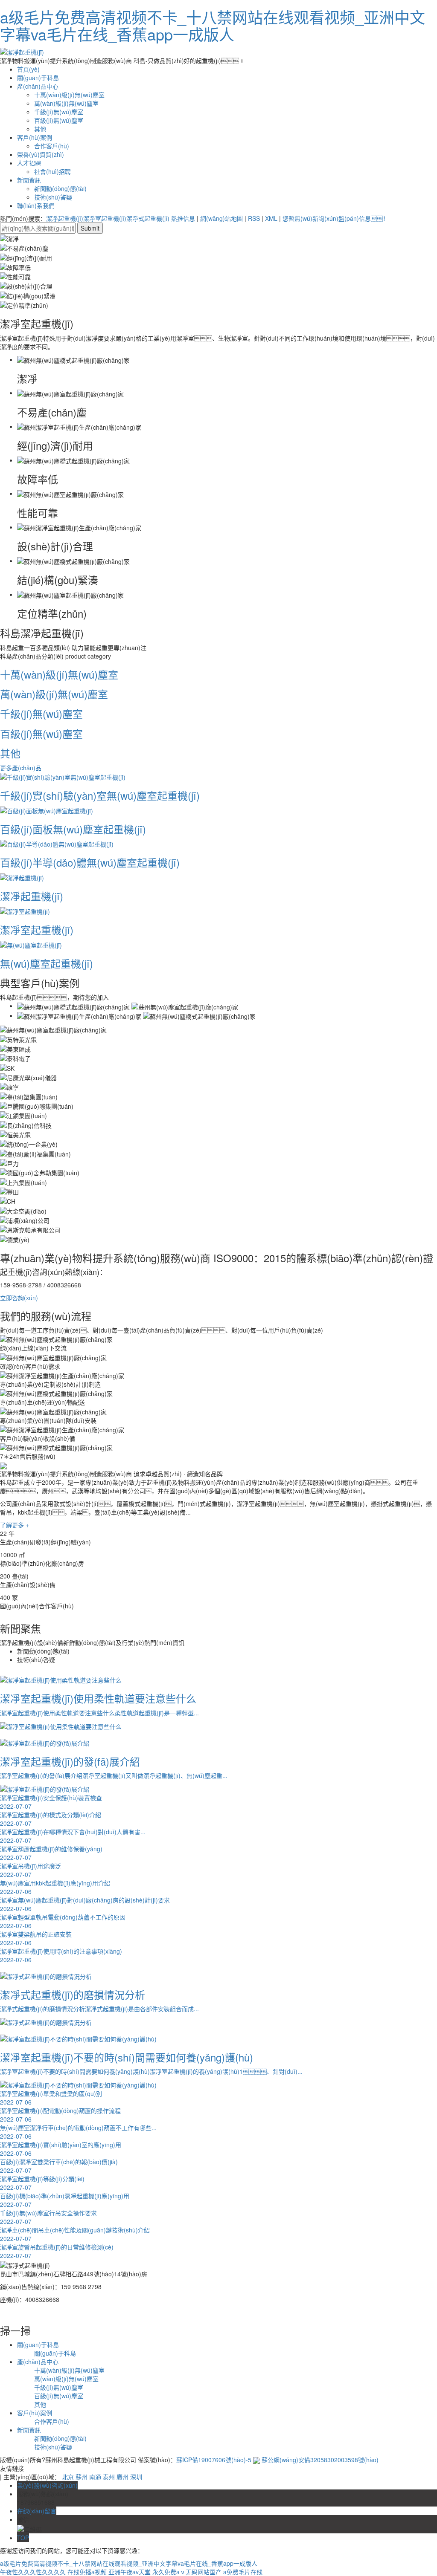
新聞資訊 (29, 180)
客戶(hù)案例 (35, 137)
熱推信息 (183, 218)
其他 (40, 129)
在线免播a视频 (87, 2572)
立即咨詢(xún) (19, 1298)
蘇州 (82, 2477)
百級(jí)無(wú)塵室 (59, 120)
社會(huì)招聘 (52, 171)
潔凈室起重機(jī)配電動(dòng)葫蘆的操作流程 (60, 2115)
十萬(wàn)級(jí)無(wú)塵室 (69, 95)
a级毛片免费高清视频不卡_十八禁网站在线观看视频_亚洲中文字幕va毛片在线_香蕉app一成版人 (213, 25)
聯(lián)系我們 (36, 205)
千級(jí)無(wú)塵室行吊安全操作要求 (48, 2217)
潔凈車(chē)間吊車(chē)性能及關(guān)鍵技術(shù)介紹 (75, 2234)
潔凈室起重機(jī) (105, 218)
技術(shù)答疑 (53, 197)
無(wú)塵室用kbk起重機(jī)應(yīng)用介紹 (55, 1887)
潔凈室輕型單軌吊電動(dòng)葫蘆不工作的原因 (63, 1921)
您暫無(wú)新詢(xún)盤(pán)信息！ (336, 218)
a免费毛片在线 (243, 2572)
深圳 (136, 2477)
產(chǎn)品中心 (38, 86)
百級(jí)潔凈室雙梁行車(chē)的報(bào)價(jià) (59, 2166)
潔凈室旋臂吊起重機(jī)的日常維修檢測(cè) (57, 2251)
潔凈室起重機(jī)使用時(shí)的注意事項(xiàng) (61, 1955)
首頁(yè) (28, 69)
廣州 (122, 2477)
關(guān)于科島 (38, 78)
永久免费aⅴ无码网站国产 (187, 2572)
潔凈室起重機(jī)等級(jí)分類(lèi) (42, 2183)
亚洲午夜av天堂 (130, 2572)
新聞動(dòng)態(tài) (60, 188)
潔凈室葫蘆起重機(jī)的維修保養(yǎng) (51, 1853)
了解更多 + (15, 1525)
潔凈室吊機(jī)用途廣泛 (31, 1870)
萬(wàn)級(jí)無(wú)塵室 (66, 103)
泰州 (109, 2477)
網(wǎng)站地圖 (221, 218)
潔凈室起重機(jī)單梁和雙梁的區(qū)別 (51, 2098)
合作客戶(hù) (52, 146)
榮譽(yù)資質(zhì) (41, 154)
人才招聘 (29, 163)
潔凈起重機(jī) (65, 218)
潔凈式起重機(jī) (148, 218)
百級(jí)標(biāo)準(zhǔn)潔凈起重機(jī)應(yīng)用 (65, 2200)
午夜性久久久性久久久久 (33, 2572)
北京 (68, 2477)
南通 (95, 2477)
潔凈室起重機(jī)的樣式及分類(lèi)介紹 (51, 1819)
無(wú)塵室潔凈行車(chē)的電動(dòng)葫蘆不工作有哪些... (78, 2132)
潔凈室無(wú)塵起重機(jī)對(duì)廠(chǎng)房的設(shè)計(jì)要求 (85, 1904)
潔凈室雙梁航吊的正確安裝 (36, 1938)
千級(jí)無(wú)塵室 (59, 112)
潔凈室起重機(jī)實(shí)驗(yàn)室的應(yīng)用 (61, 2149)
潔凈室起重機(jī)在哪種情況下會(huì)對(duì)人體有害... (73, 1836)
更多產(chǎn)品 (21, 768)
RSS (254, 218)
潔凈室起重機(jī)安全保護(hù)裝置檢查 (51, 1802)
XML (271, 218)
